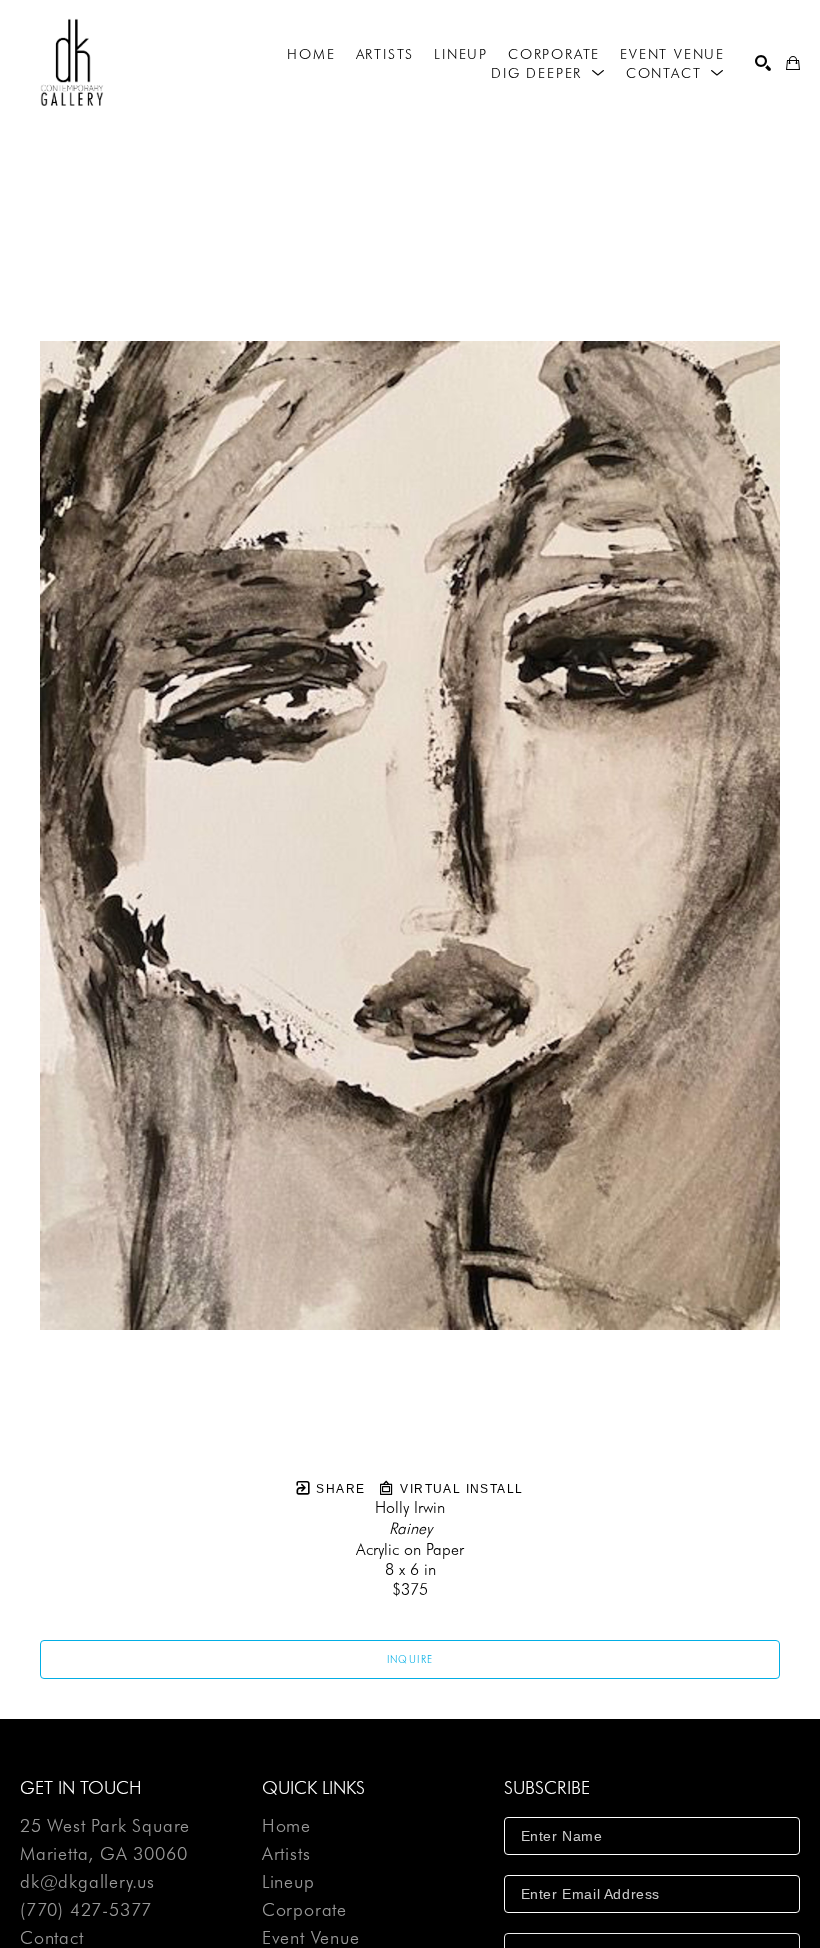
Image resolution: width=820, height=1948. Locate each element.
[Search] (763, 63)
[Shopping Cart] (793, 63)
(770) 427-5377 (86, 1910)
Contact (52, 1938)
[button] (548, 73)
